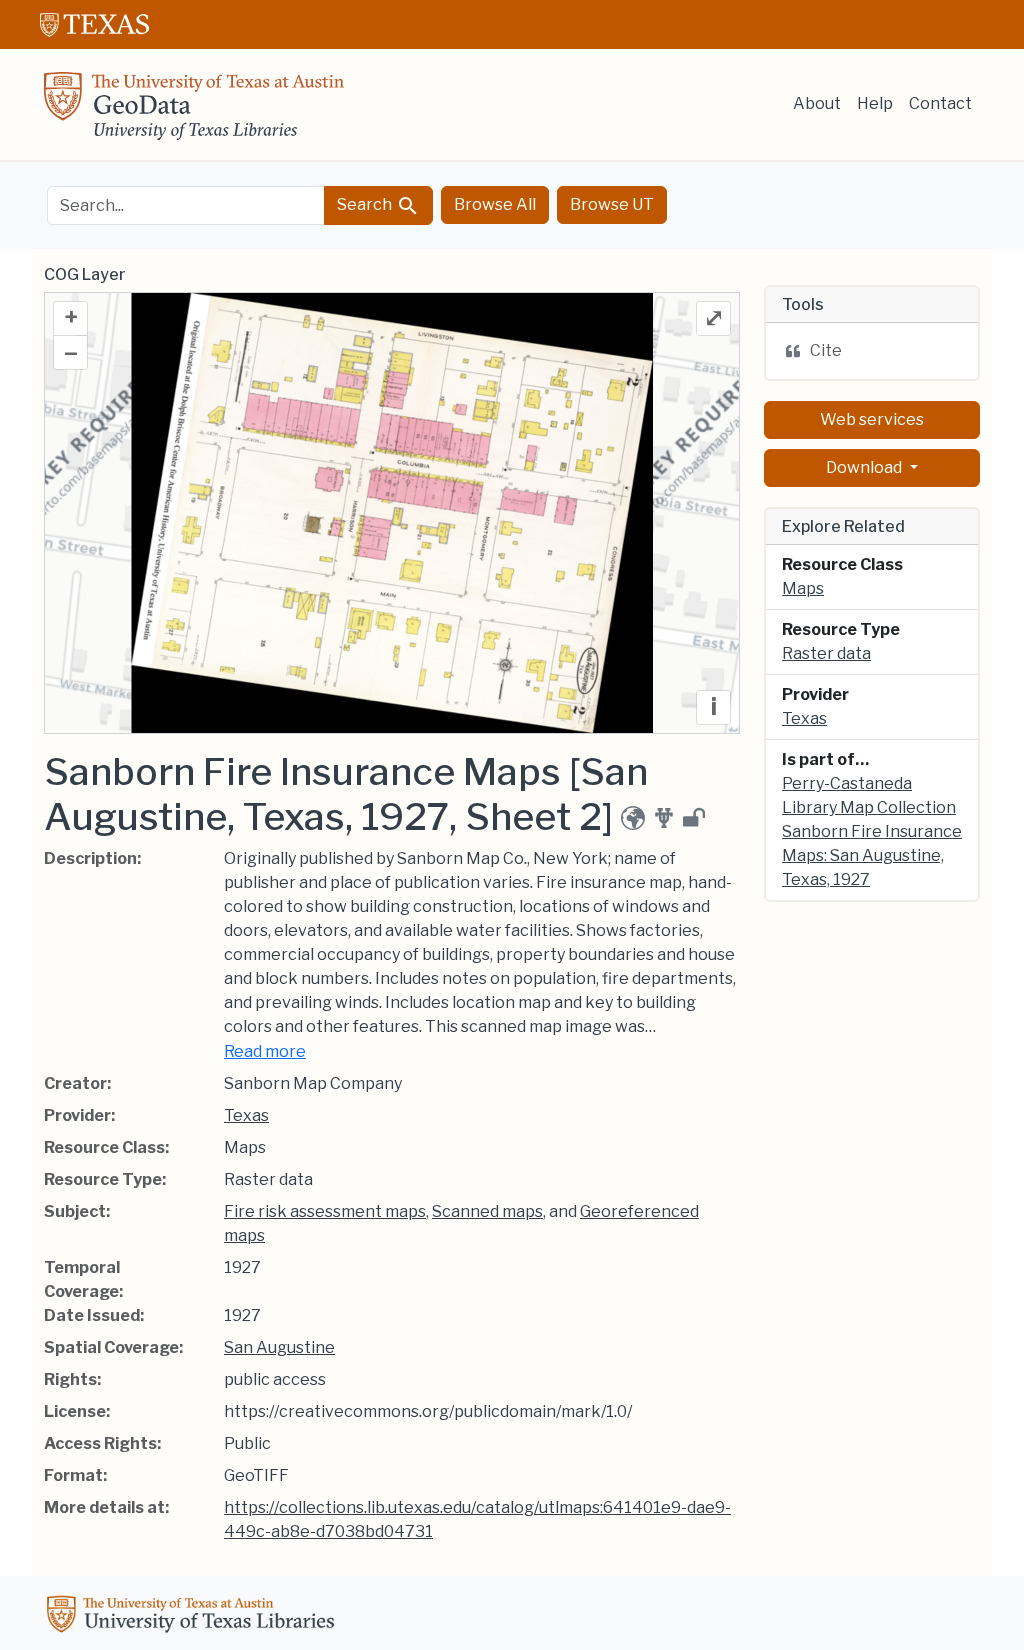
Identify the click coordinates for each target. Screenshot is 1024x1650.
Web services (872, 419)
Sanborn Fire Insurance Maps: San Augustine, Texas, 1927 (872, 855)
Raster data (826, 653)
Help (875, 103)
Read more (265, 1051)
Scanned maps (487, 1211)
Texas (246, 1115)
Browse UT (612, 204)
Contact (940, 103)
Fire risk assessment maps (325, 1211)
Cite (826, 350)
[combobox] (186, 205)
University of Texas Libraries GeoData (194, 112)
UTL (194, 1617)
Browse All (495, 204)
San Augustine (279, 1347)
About (817, 103)
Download (865, 467)
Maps (803, 588)
